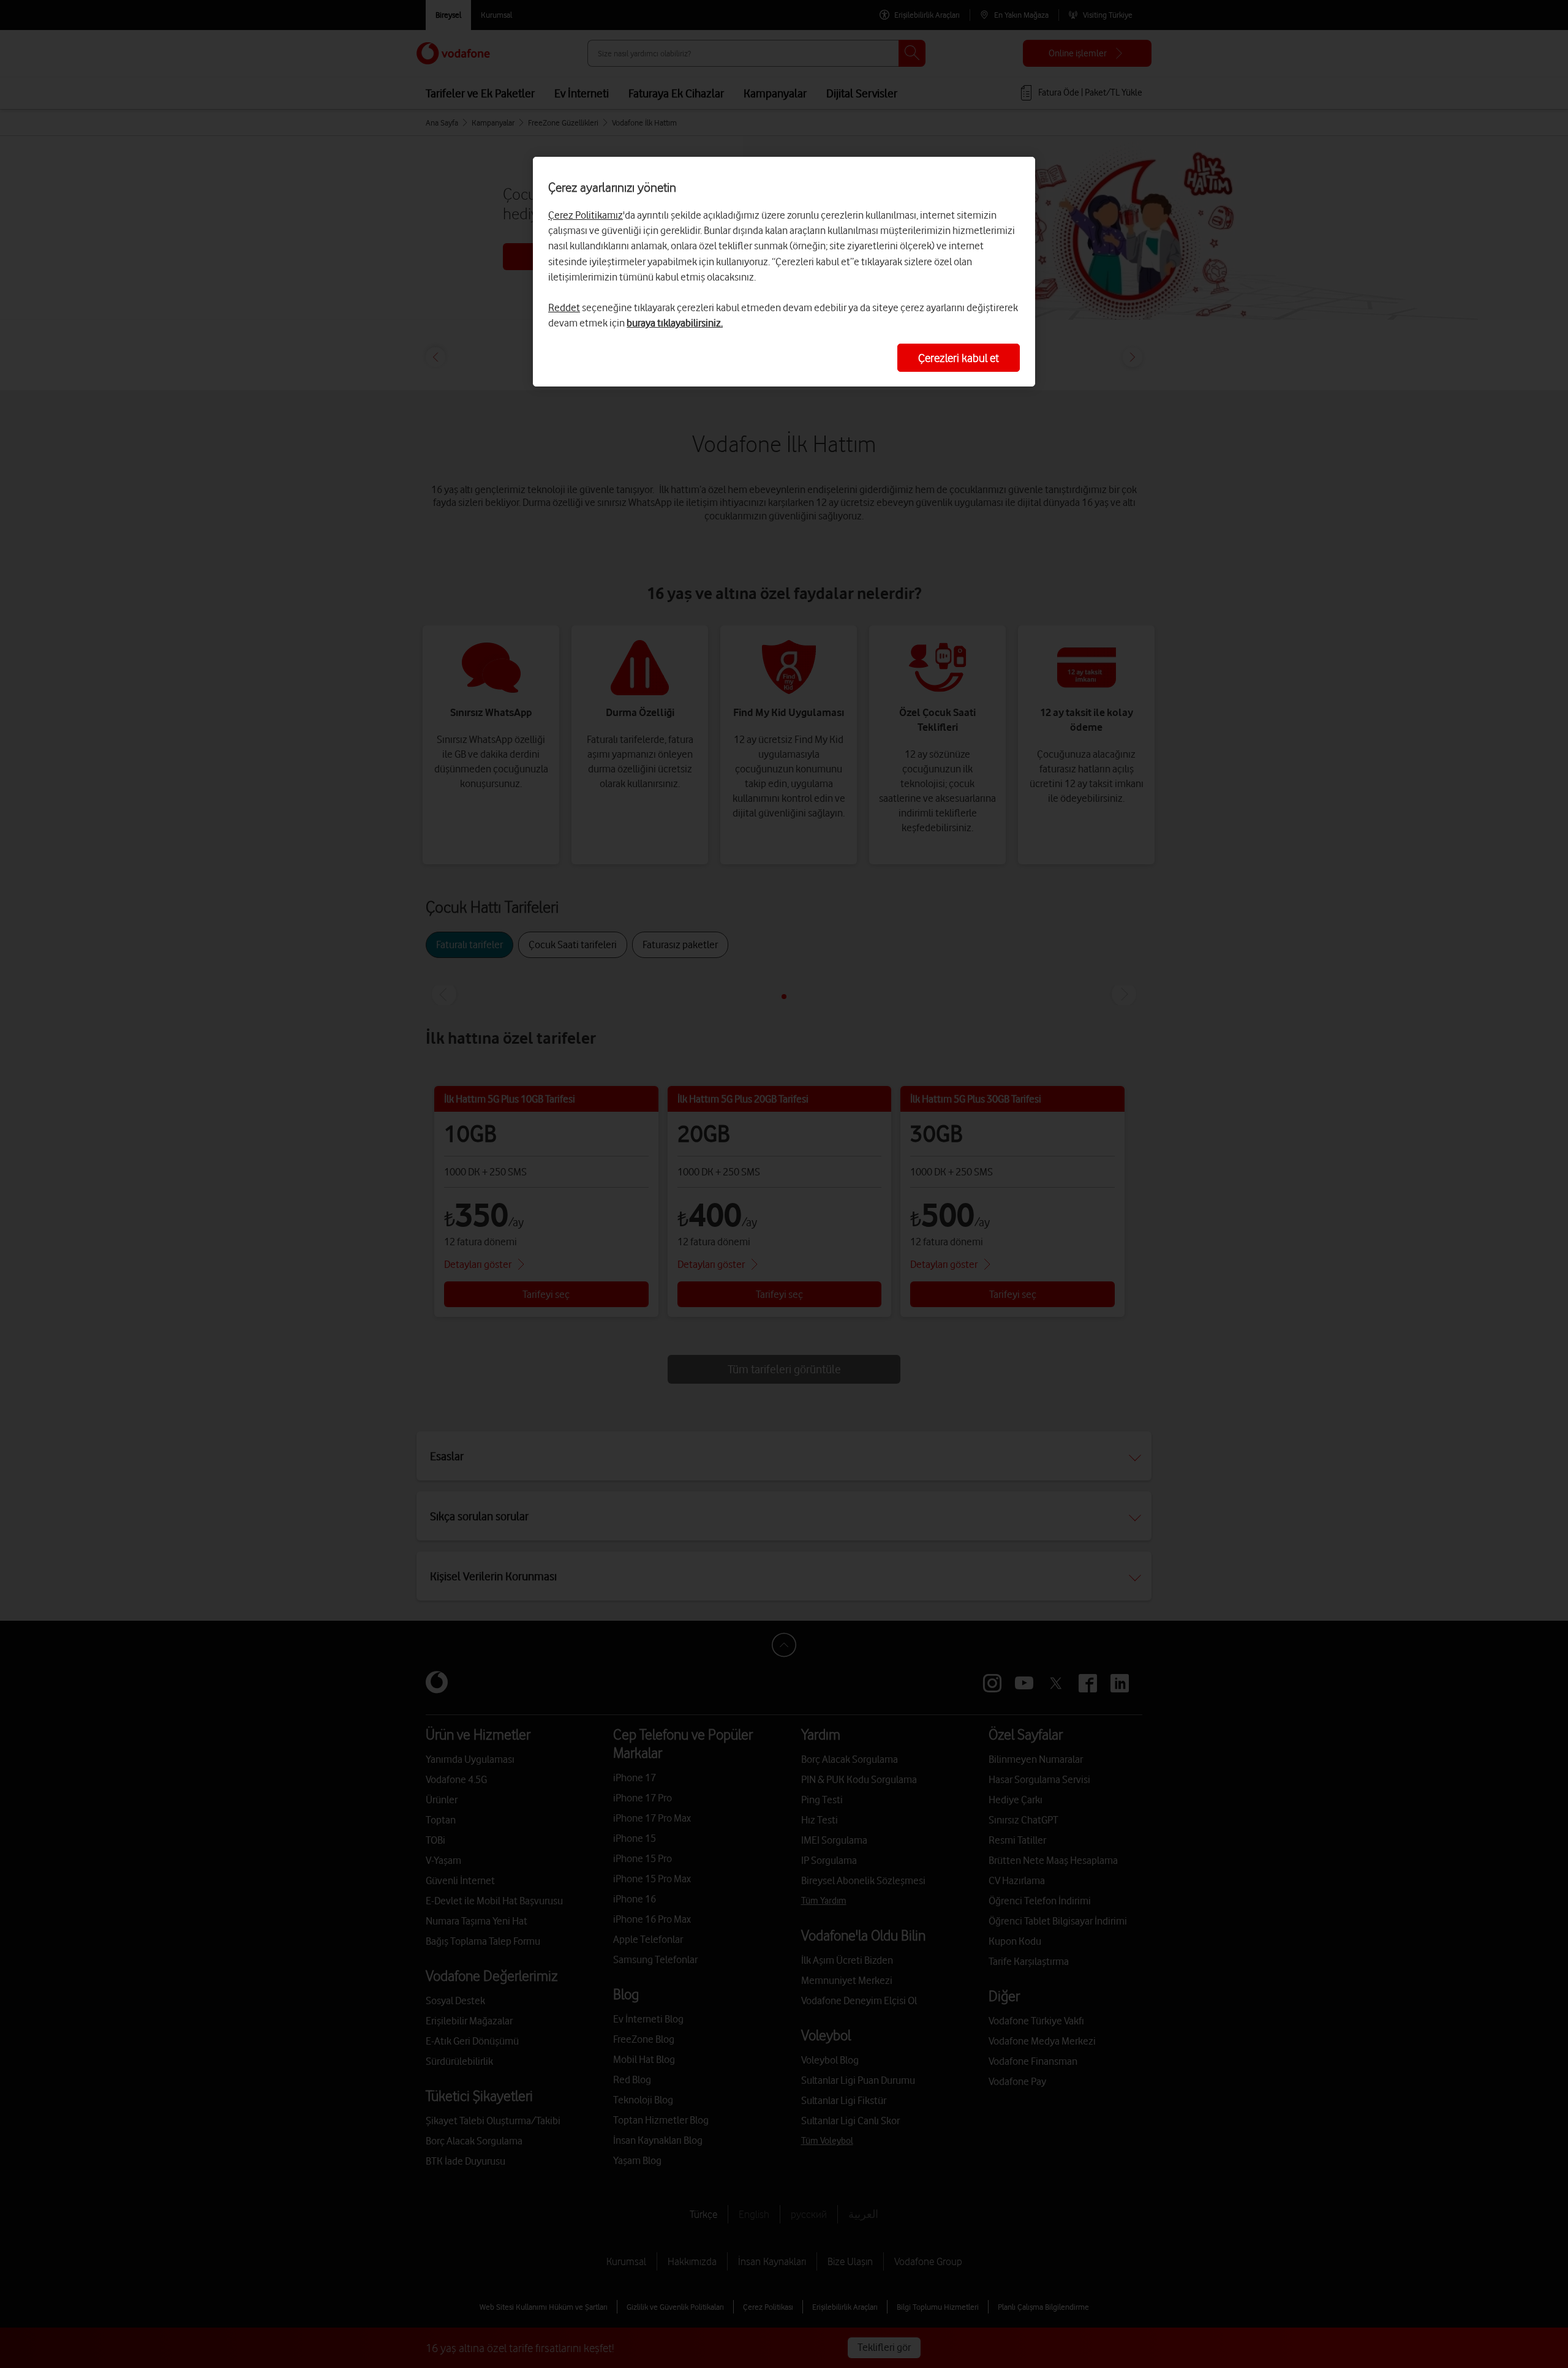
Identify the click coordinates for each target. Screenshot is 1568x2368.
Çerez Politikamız (586, 215)
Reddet (564, 307)
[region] (784, 272)
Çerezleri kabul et (959, 358)
